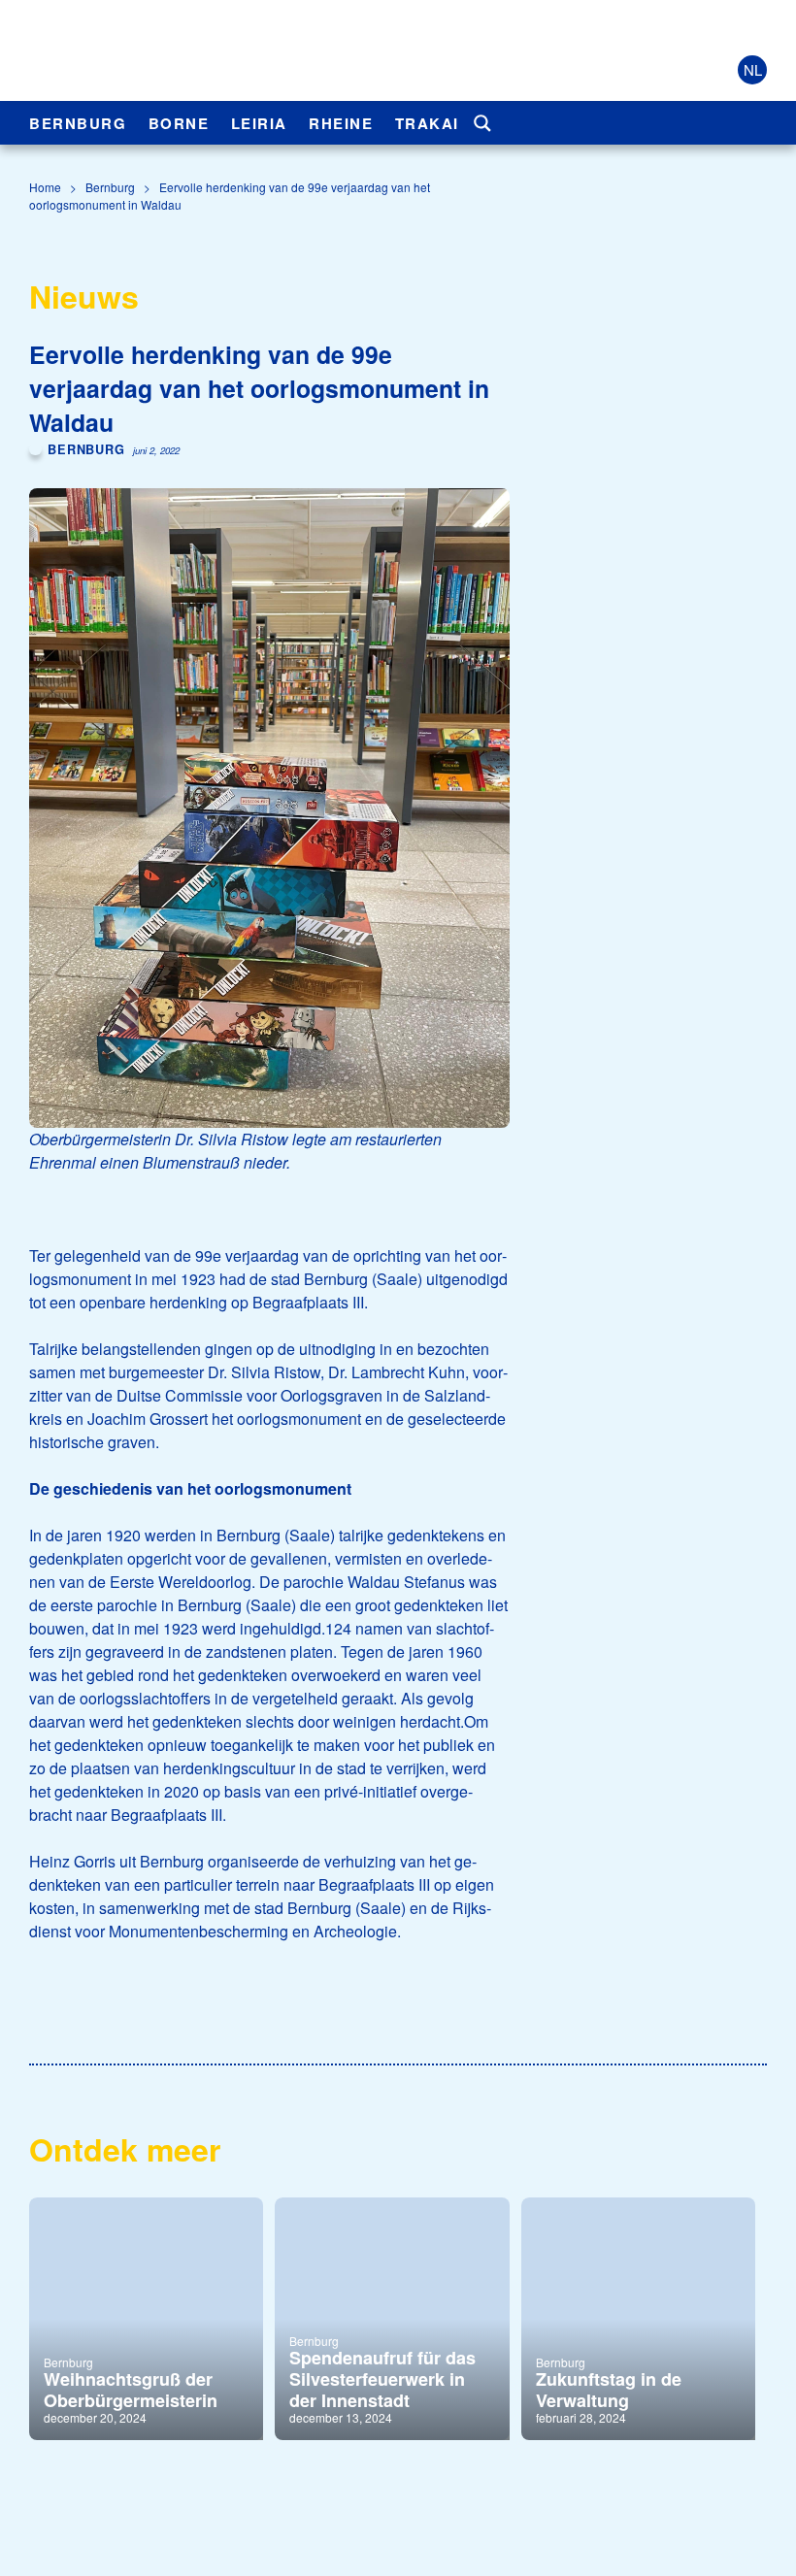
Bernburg (78, 123)
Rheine (341, 123)
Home (45, 187)
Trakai (427, 123)
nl (753, 69)
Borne (179, 123)
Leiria (259, 123)
